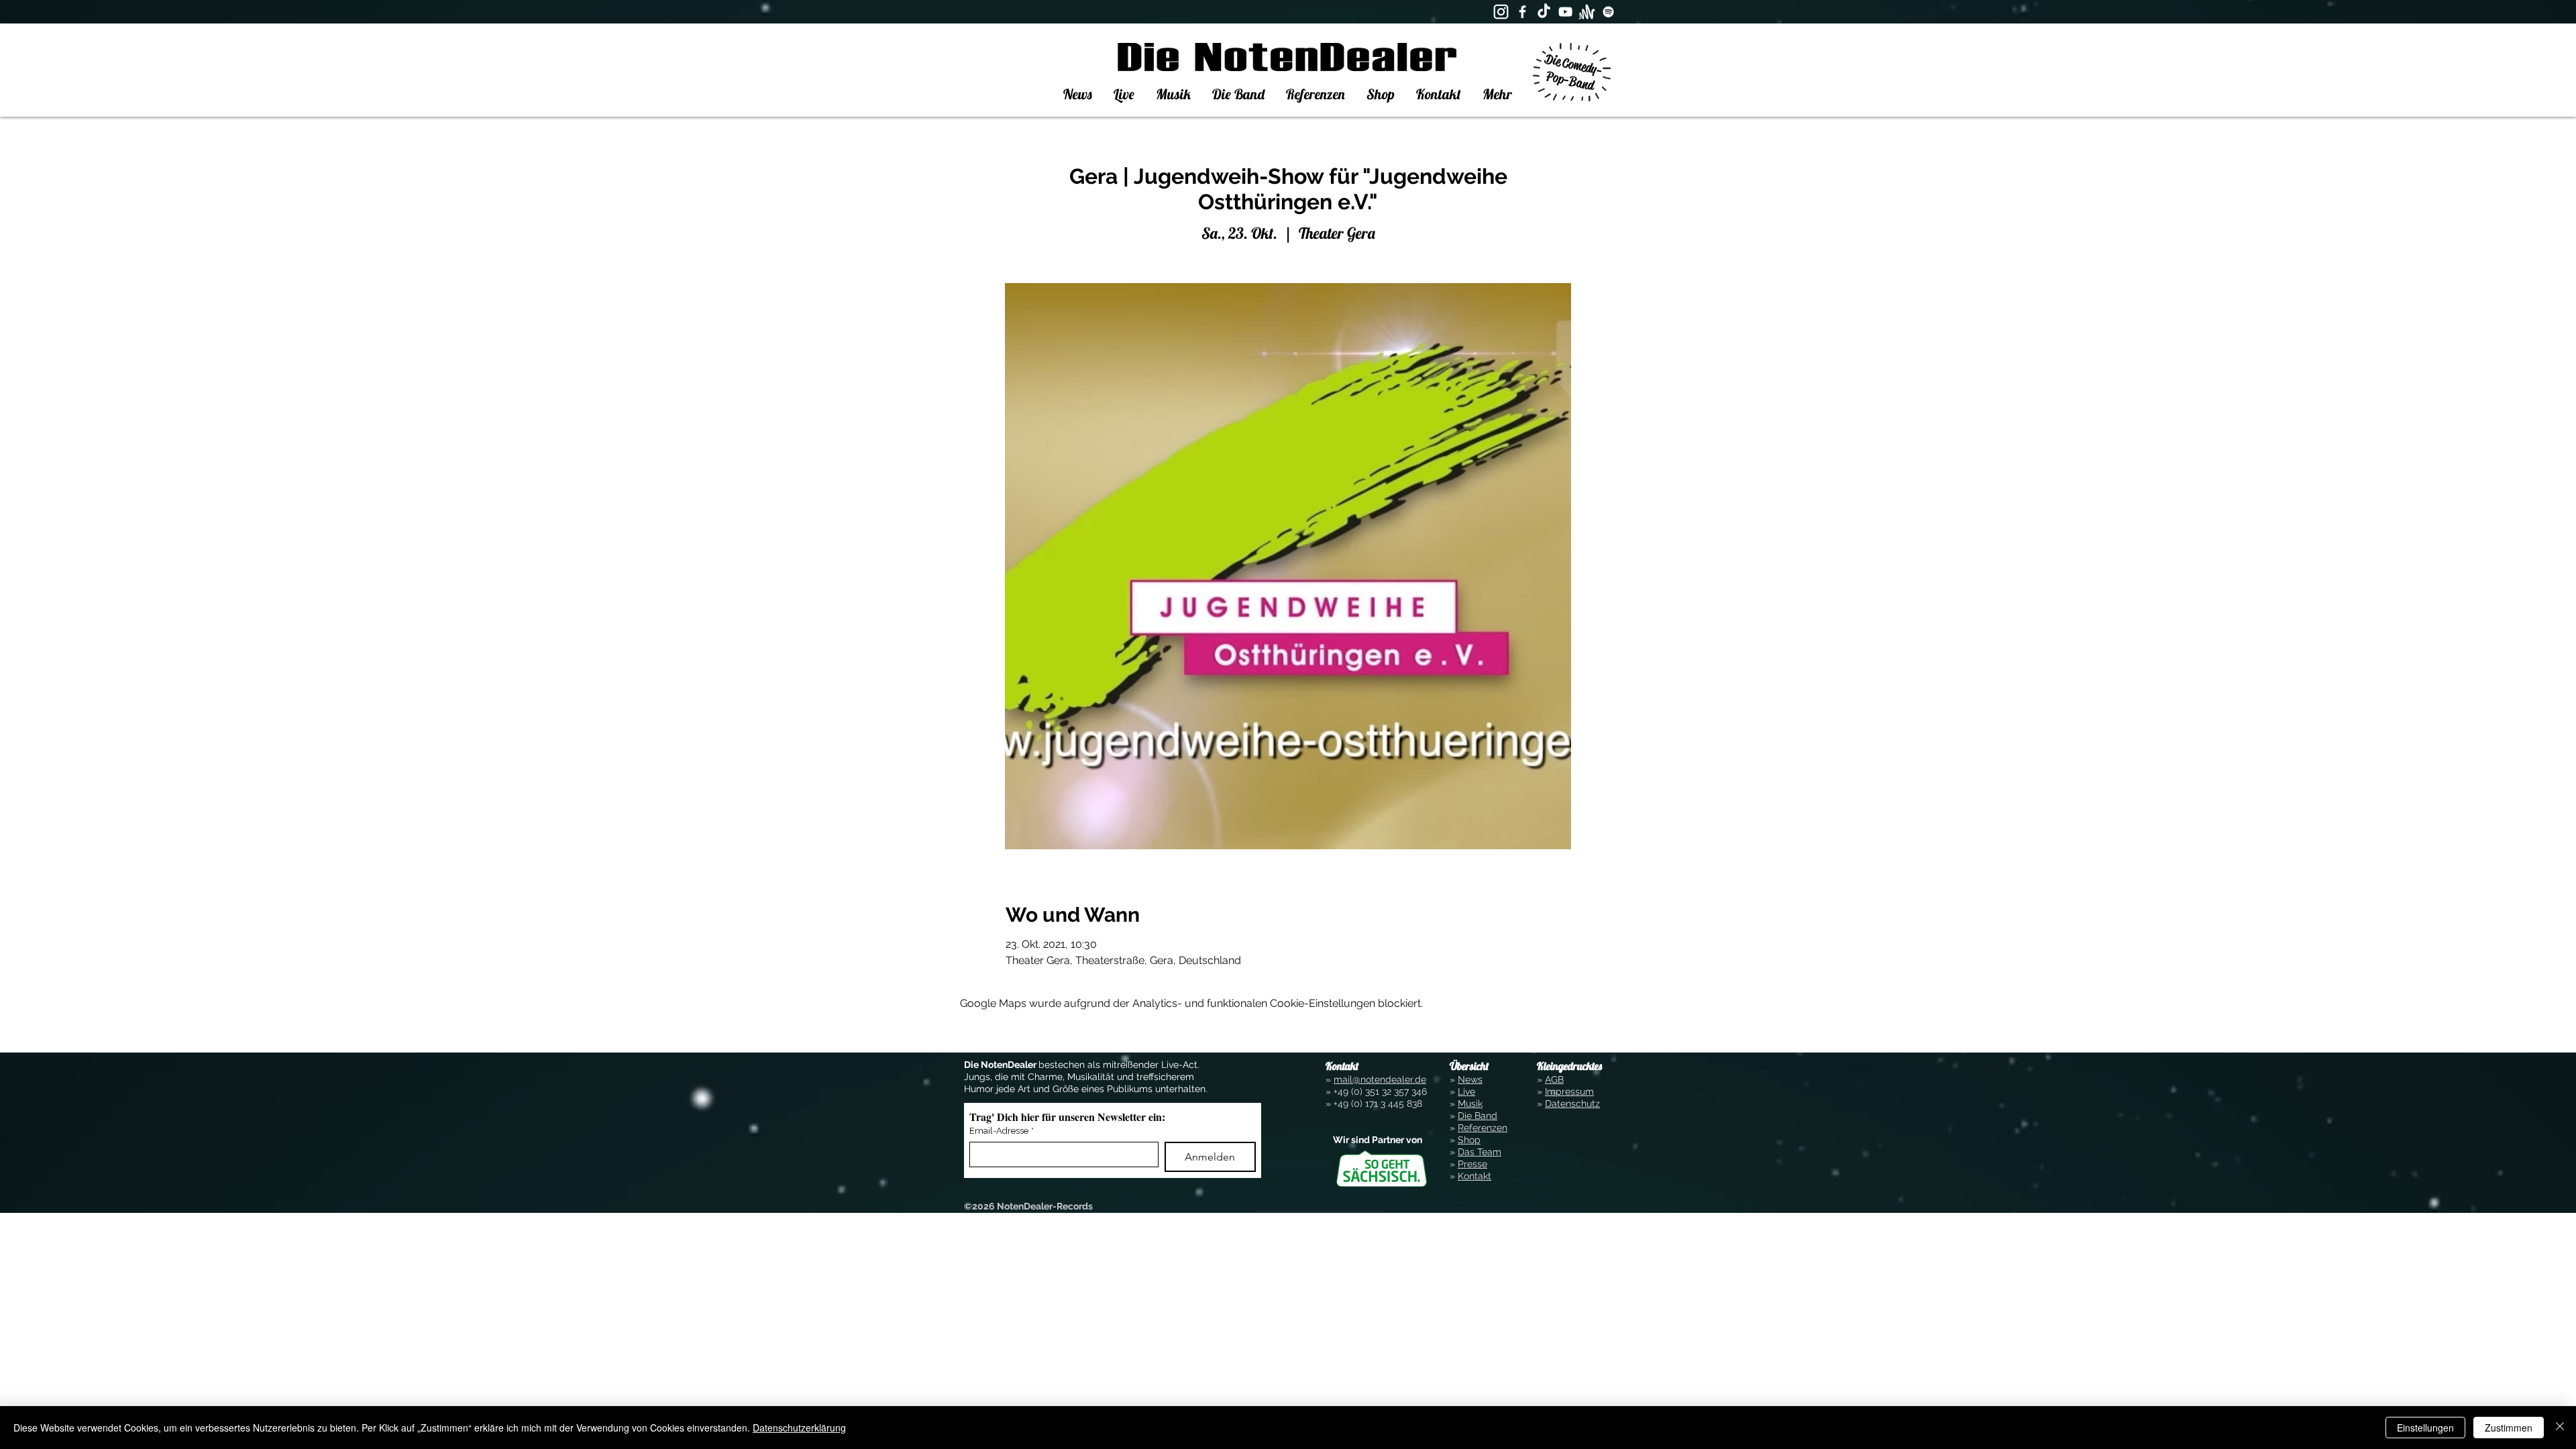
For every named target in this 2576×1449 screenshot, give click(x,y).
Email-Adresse (1002, 1131)
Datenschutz (1572, 1104)
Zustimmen (2509, 1428)
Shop (1469, 1140)
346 (1418, 1091)
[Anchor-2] (1587, 12)
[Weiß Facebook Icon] (1522, 12)
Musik (1470, 1104)
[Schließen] (2560, 1428)
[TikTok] (1544, 12)
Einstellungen (2425, 1428)
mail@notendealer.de (1380, 1079)
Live (1466, 1091)
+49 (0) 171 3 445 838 (1378, 1104)
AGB (1554, 1079)
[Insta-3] (1501, 12)
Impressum (1569, 1091)
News (1470, 1079)
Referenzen (1483, 1128)
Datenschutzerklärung (799, 1428)
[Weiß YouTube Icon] (1565, 12)
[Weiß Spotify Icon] (1608, 12)
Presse (1472, 1164)
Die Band (1478, 1116)
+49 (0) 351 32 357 (1371, 1091)
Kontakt (1474, 1176)
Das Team (1480, 1152)
